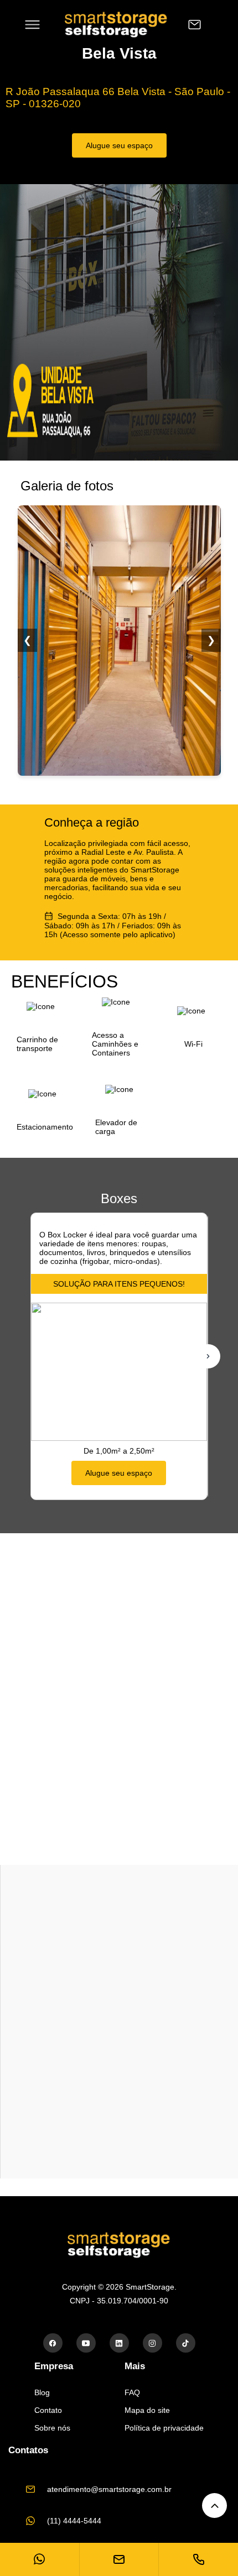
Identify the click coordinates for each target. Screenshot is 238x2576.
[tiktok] (186, 2343)
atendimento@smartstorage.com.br (109, 2489)
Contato (48, 2410)
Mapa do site (147, 2410)
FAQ (132, 2392)
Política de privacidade (164, 2428)
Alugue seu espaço (119, 145)
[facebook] (53, 2343)
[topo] (214, 2506)
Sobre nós (52, 2428)
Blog (42, 2392)
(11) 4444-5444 (74, 2521)
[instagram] (152, 2343)
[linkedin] (119, 2343)
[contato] (195, 25)
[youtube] (86, 2343)
